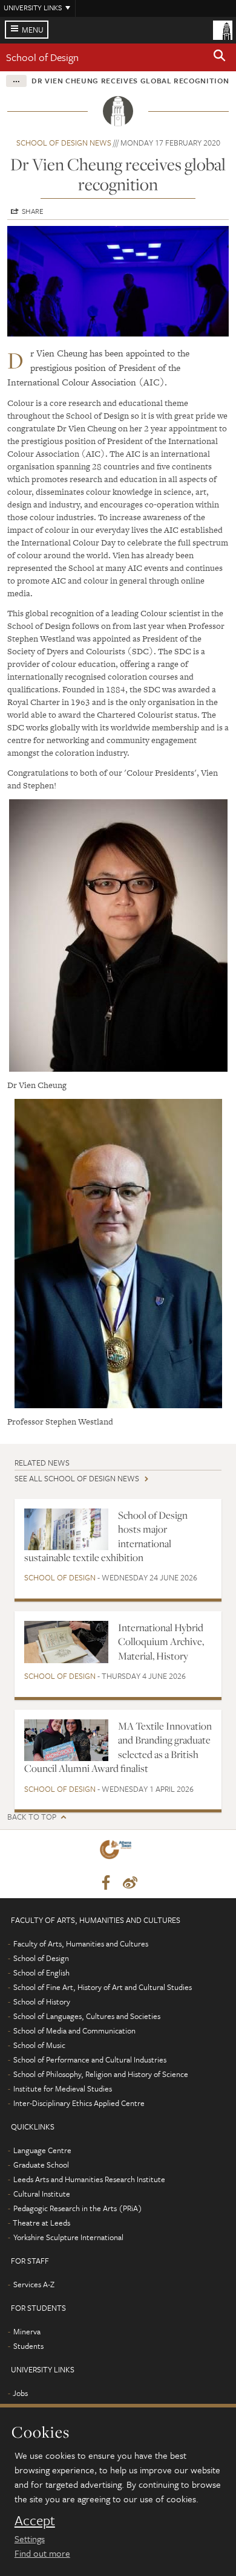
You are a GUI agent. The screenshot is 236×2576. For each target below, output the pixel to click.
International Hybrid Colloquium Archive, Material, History (161, 1642)
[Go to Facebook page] (106, 1883)
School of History (42, 2001)
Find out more (42, 2553)
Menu (33, 30)
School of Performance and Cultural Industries (90, 2059)
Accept (35, 2520)
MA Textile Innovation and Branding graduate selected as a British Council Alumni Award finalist (118, 1747)
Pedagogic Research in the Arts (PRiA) (78, 2208)
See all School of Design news (77, 1478)
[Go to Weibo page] (130, 1883)
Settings (30, 2539)
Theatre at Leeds (41, 2223)
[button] (220, 57)
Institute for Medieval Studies (63, 2088)
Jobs (20, 2393)
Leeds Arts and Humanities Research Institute (89, 2179)
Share (33, 211)
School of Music (39, 2045)
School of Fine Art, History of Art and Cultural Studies (103, 1987)
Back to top (32, 1817)
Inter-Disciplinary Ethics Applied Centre (79, 2103)
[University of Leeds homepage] (223, 29)
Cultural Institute (42, 2194)
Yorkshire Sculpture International (68, 2237)
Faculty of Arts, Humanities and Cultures (81, 1943)
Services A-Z (34, 2284)
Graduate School (41, 2165)
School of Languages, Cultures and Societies (87, 2016)
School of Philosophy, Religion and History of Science (101, 2074)
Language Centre (42, 2150)
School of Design (42, 57)
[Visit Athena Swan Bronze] (118, 1852)
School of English (41, 1972)
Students (28, 2346)
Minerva (27, 2331)
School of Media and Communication (74, 2030)
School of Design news (64, 143)
